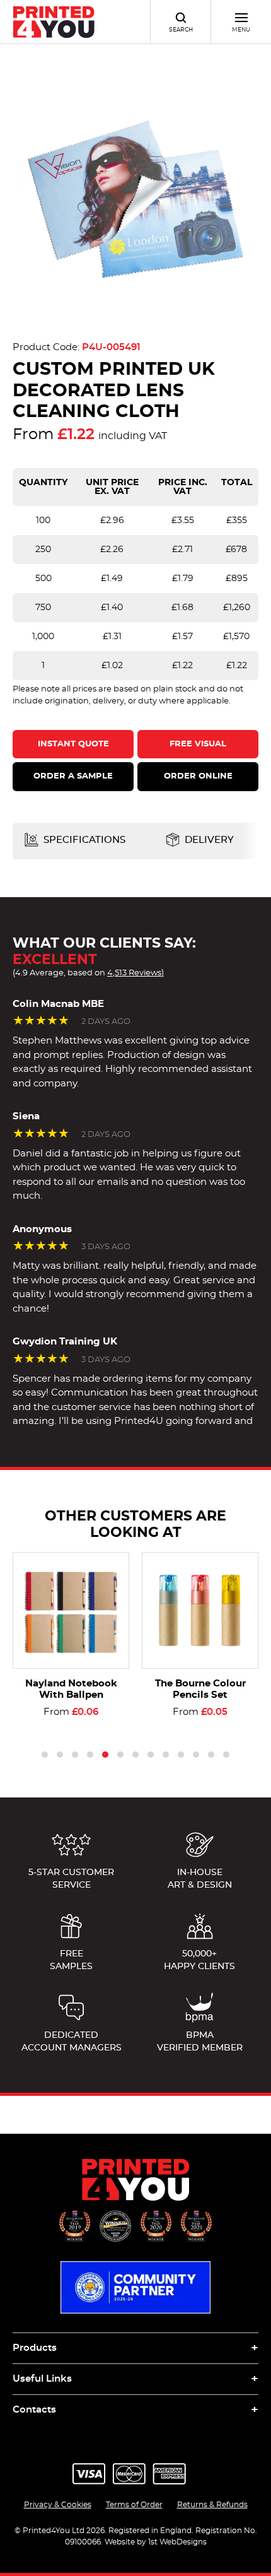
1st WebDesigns (177, 2542)
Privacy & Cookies (58, 2505)
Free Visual (198, 744)
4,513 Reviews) (135, 973)
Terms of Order (134, 2505)
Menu (241, 30)
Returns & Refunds (212, 2505)
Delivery (208, 840)
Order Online (198, 776)
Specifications (83, 840)
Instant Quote (73, 744)
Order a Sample (73, 776)
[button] (45, 1755)
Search (181, 30)
